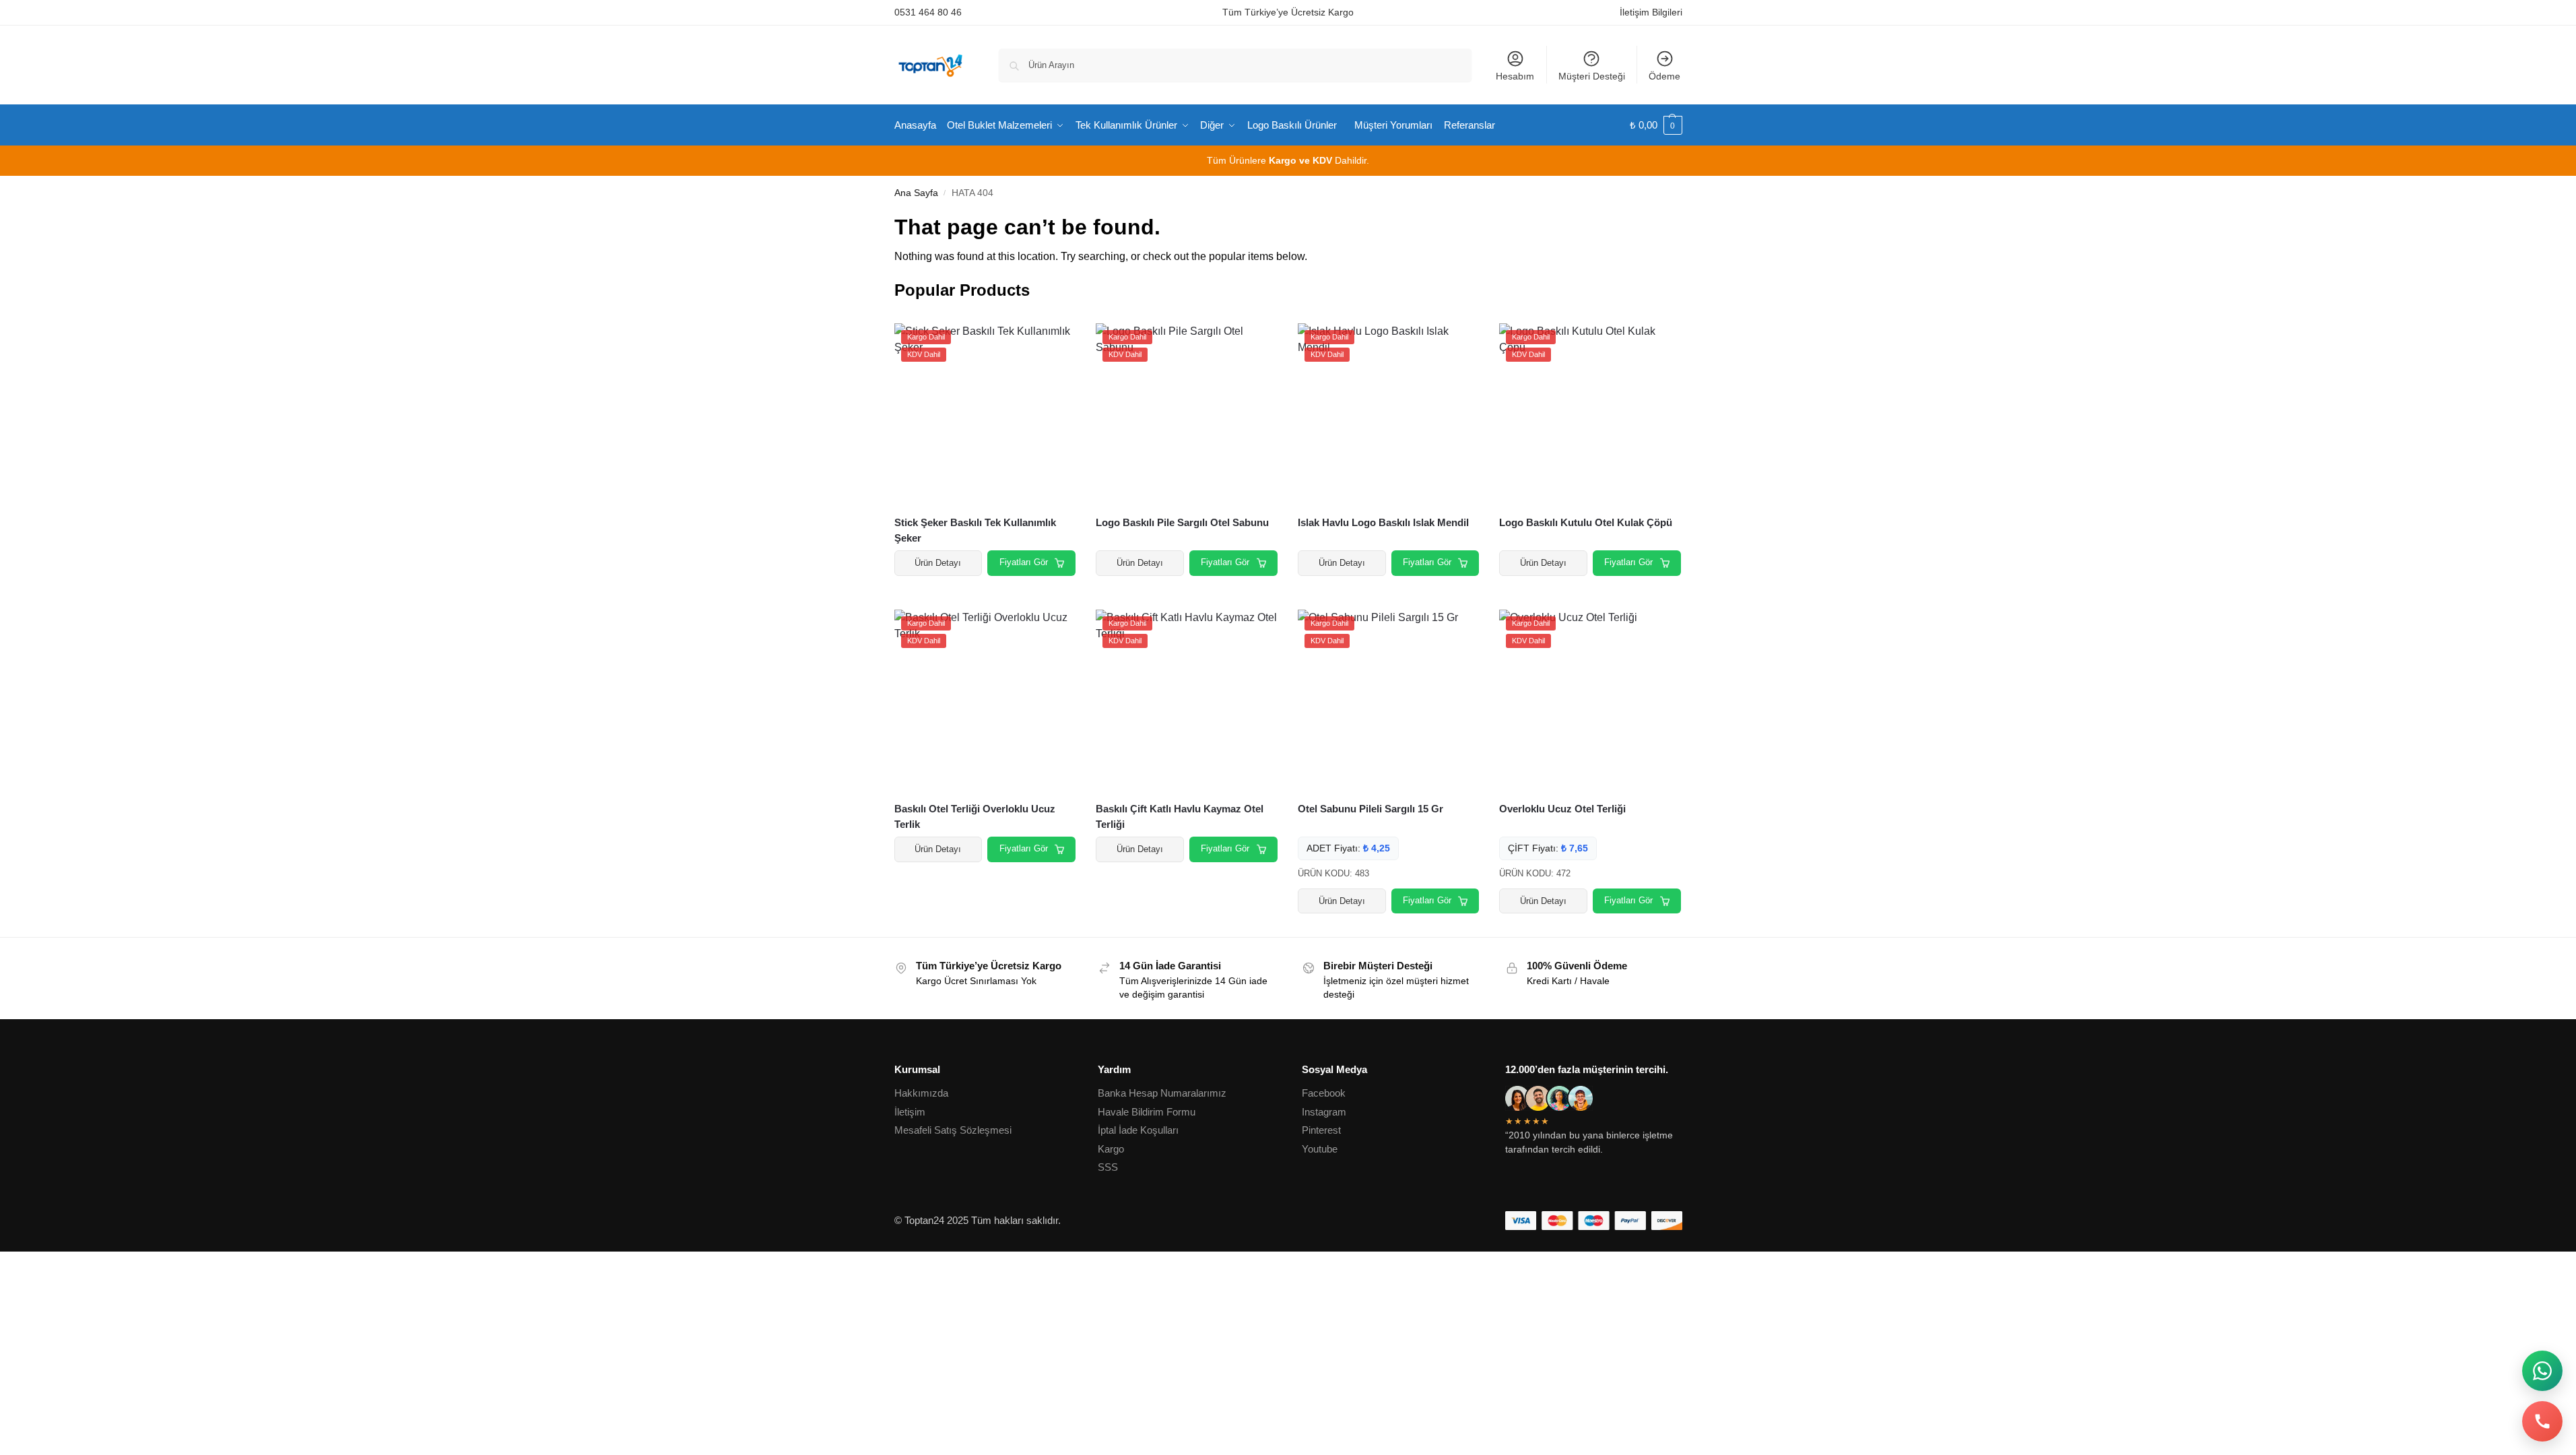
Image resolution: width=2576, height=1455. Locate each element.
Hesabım (1515, 76)
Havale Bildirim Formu (1147, 1112)
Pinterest (1321, 1130)
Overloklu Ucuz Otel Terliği (1562, 809)
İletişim (910, 1112)
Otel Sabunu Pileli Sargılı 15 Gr (1370, 809)
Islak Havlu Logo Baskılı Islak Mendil (1383, 522)
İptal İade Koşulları (1138, 1130)
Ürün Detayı (938, 563)
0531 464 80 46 (928, 12)
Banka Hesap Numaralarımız (1162, 1093)
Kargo (1111, 1149)
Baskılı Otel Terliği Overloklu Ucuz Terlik (975, 816)
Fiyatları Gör (1024, 562)
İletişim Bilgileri (1651, 12)
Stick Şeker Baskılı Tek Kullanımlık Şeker (975, 530)
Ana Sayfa (916, 193)
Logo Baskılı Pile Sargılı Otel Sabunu (1182, 522)
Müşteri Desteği (1592, 76)
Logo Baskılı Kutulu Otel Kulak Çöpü (1586, 522)
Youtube (1320, 1149)
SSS (1108, 1167)
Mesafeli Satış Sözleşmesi (953, 1130)
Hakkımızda (921, 1093)
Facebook (1324, 1093)
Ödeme (1664, 76)
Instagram (1324, 1112)
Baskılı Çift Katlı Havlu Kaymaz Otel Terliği (1180, 816)
